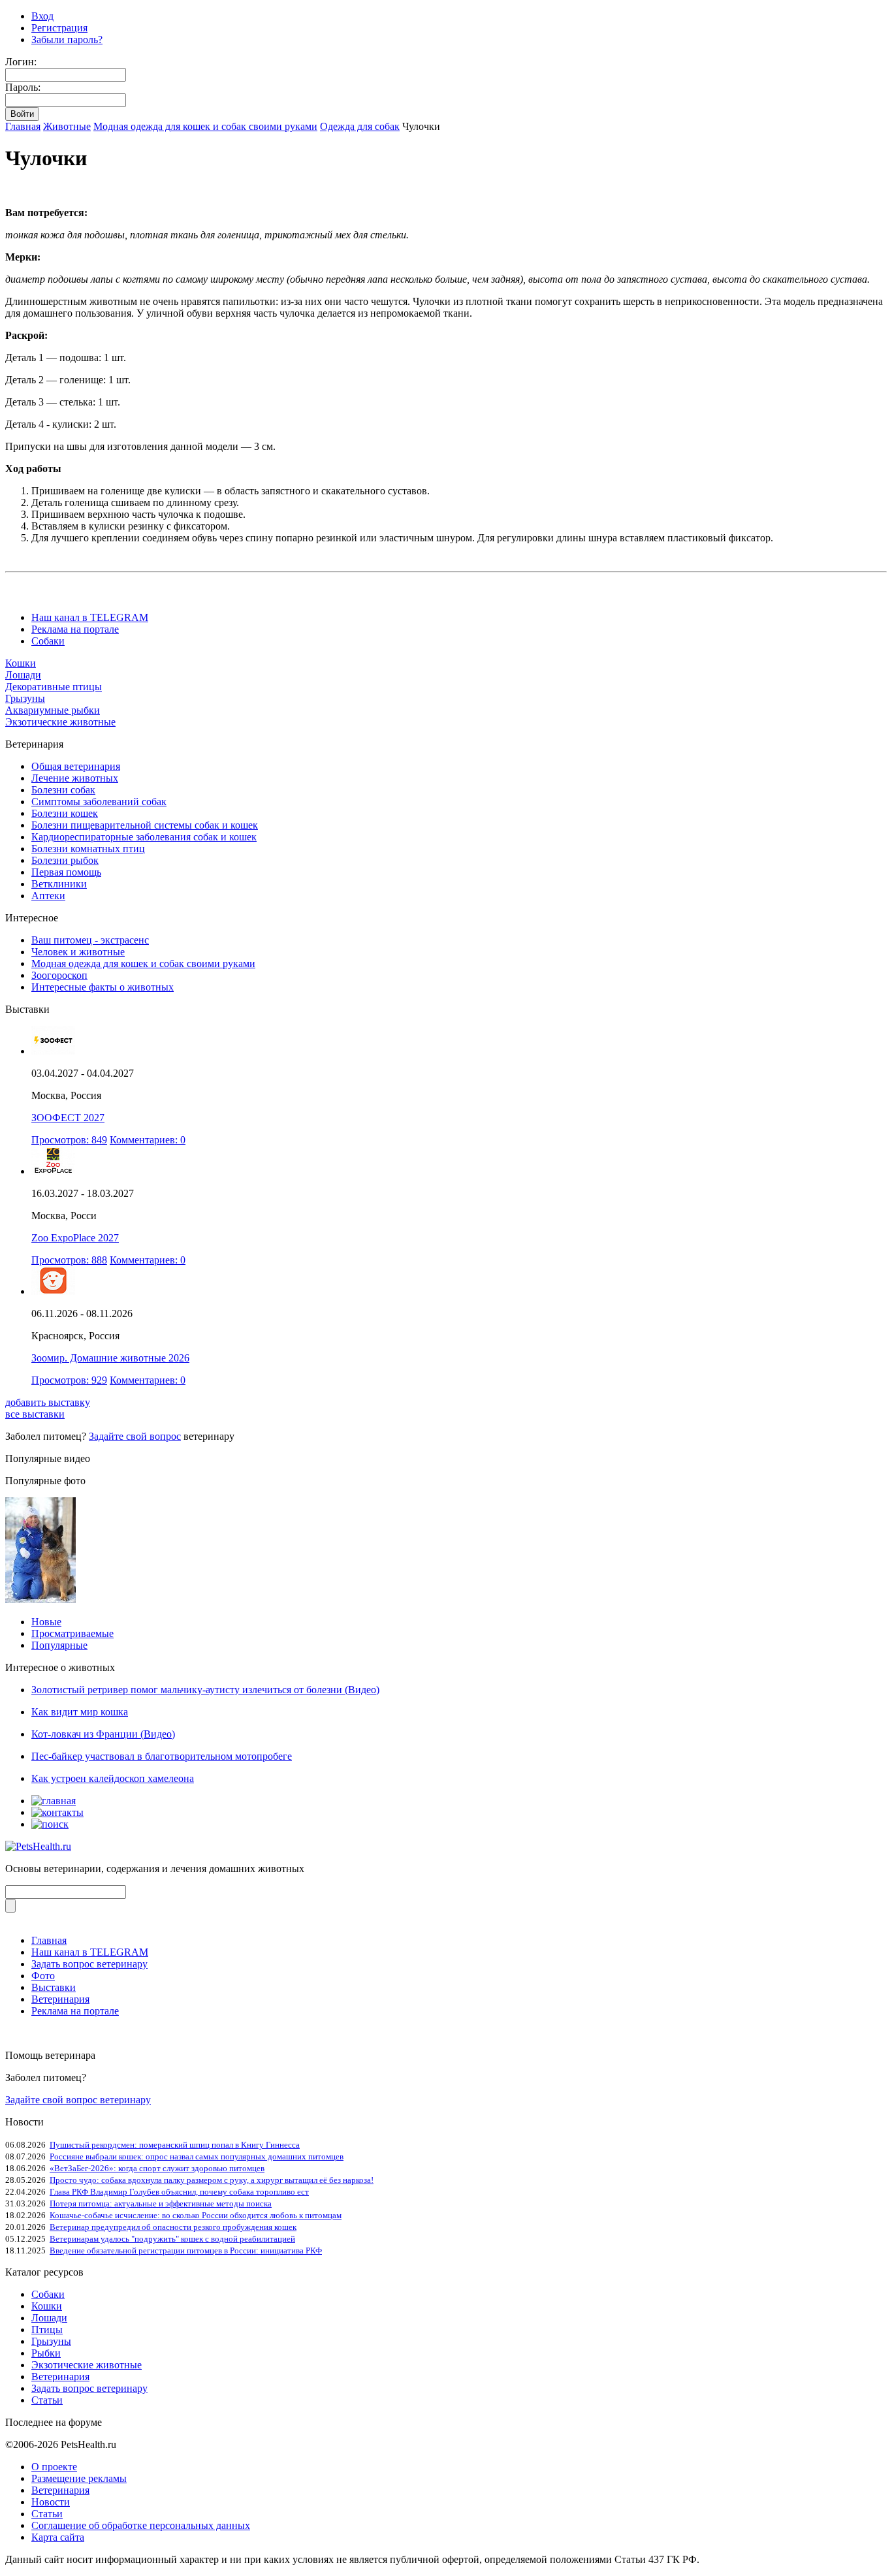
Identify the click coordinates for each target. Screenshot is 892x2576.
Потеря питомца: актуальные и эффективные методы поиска (161, 2203)
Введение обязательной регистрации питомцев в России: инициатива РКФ (186, 2250)
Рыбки (46, 2353)
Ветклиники (59, 884)
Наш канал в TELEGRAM (90, 617)
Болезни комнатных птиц (88, 849)
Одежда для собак (360, 126)
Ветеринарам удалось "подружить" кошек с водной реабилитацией (172, 2239)
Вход (42, 16)
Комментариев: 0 (148, 1140)
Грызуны (25, 698)
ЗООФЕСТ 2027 (68, 1118)
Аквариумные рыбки (53, 710)
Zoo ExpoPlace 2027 (75, 1238)
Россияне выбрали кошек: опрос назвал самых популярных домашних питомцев (197, 2156)
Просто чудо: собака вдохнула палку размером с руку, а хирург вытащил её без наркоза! (212, 2180)
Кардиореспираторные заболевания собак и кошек (144, 837)
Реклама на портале (75, 629)
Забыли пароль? (67, 40)
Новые (46, 1622)
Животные (67, 126)
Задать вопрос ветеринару (89, 1964)
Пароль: (23, 87)
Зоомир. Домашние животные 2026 (110, 1358)
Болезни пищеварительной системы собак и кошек (145, 825)
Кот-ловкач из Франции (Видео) (103, 1734)
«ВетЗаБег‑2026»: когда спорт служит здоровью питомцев (157, 2168)
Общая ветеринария (76, 766)
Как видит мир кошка (80, 1712)
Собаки (48, 641)
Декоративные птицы (54, 687)
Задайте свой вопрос (135, 1436)
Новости (51, 2502)
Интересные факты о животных (103, 987)
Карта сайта (58, 2537)
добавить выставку (48, 1402)
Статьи (47, 2400)
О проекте (54, 2467)
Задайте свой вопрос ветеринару (78, 2100)
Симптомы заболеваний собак (99, 802)
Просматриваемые (72, 1633)
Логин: (21, 62)
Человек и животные (78, 952)
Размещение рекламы (79, 2478)
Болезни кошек (65, 813)
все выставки (35, 1414)
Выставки (54, 1987)
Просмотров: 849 (69, 1140)
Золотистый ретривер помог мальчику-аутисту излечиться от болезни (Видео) (205, 1690)
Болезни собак (63, 790)
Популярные (59, 1645)
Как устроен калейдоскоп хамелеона (113, 1778)
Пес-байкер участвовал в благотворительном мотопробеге (162, 1756)
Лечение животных (75, 778)
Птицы (47, 2330)
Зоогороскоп (59, 975)
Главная (23, 126)
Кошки (21, 663)
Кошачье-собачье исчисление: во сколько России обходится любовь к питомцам (196, 2215)
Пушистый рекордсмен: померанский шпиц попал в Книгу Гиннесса (175, 2145)
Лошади (23, 675)
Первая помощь (66, 872)
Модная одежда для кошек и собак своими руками (205, 126)
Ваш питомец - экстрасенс (90, 940)
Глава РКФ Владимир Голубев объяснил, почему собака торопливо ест (179, 2192)
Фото (43, 1976)
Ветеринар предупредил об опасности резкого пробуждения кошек (173, 2227)
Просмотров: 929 (69, 1380)
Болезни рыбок (65, 860)
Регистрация (59, 28)
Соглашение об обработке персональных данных (141, 2525)
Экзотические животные (60, 722)
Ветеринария (60, 1999)
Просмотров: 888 (69, 1260)
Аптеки (48, 896)
